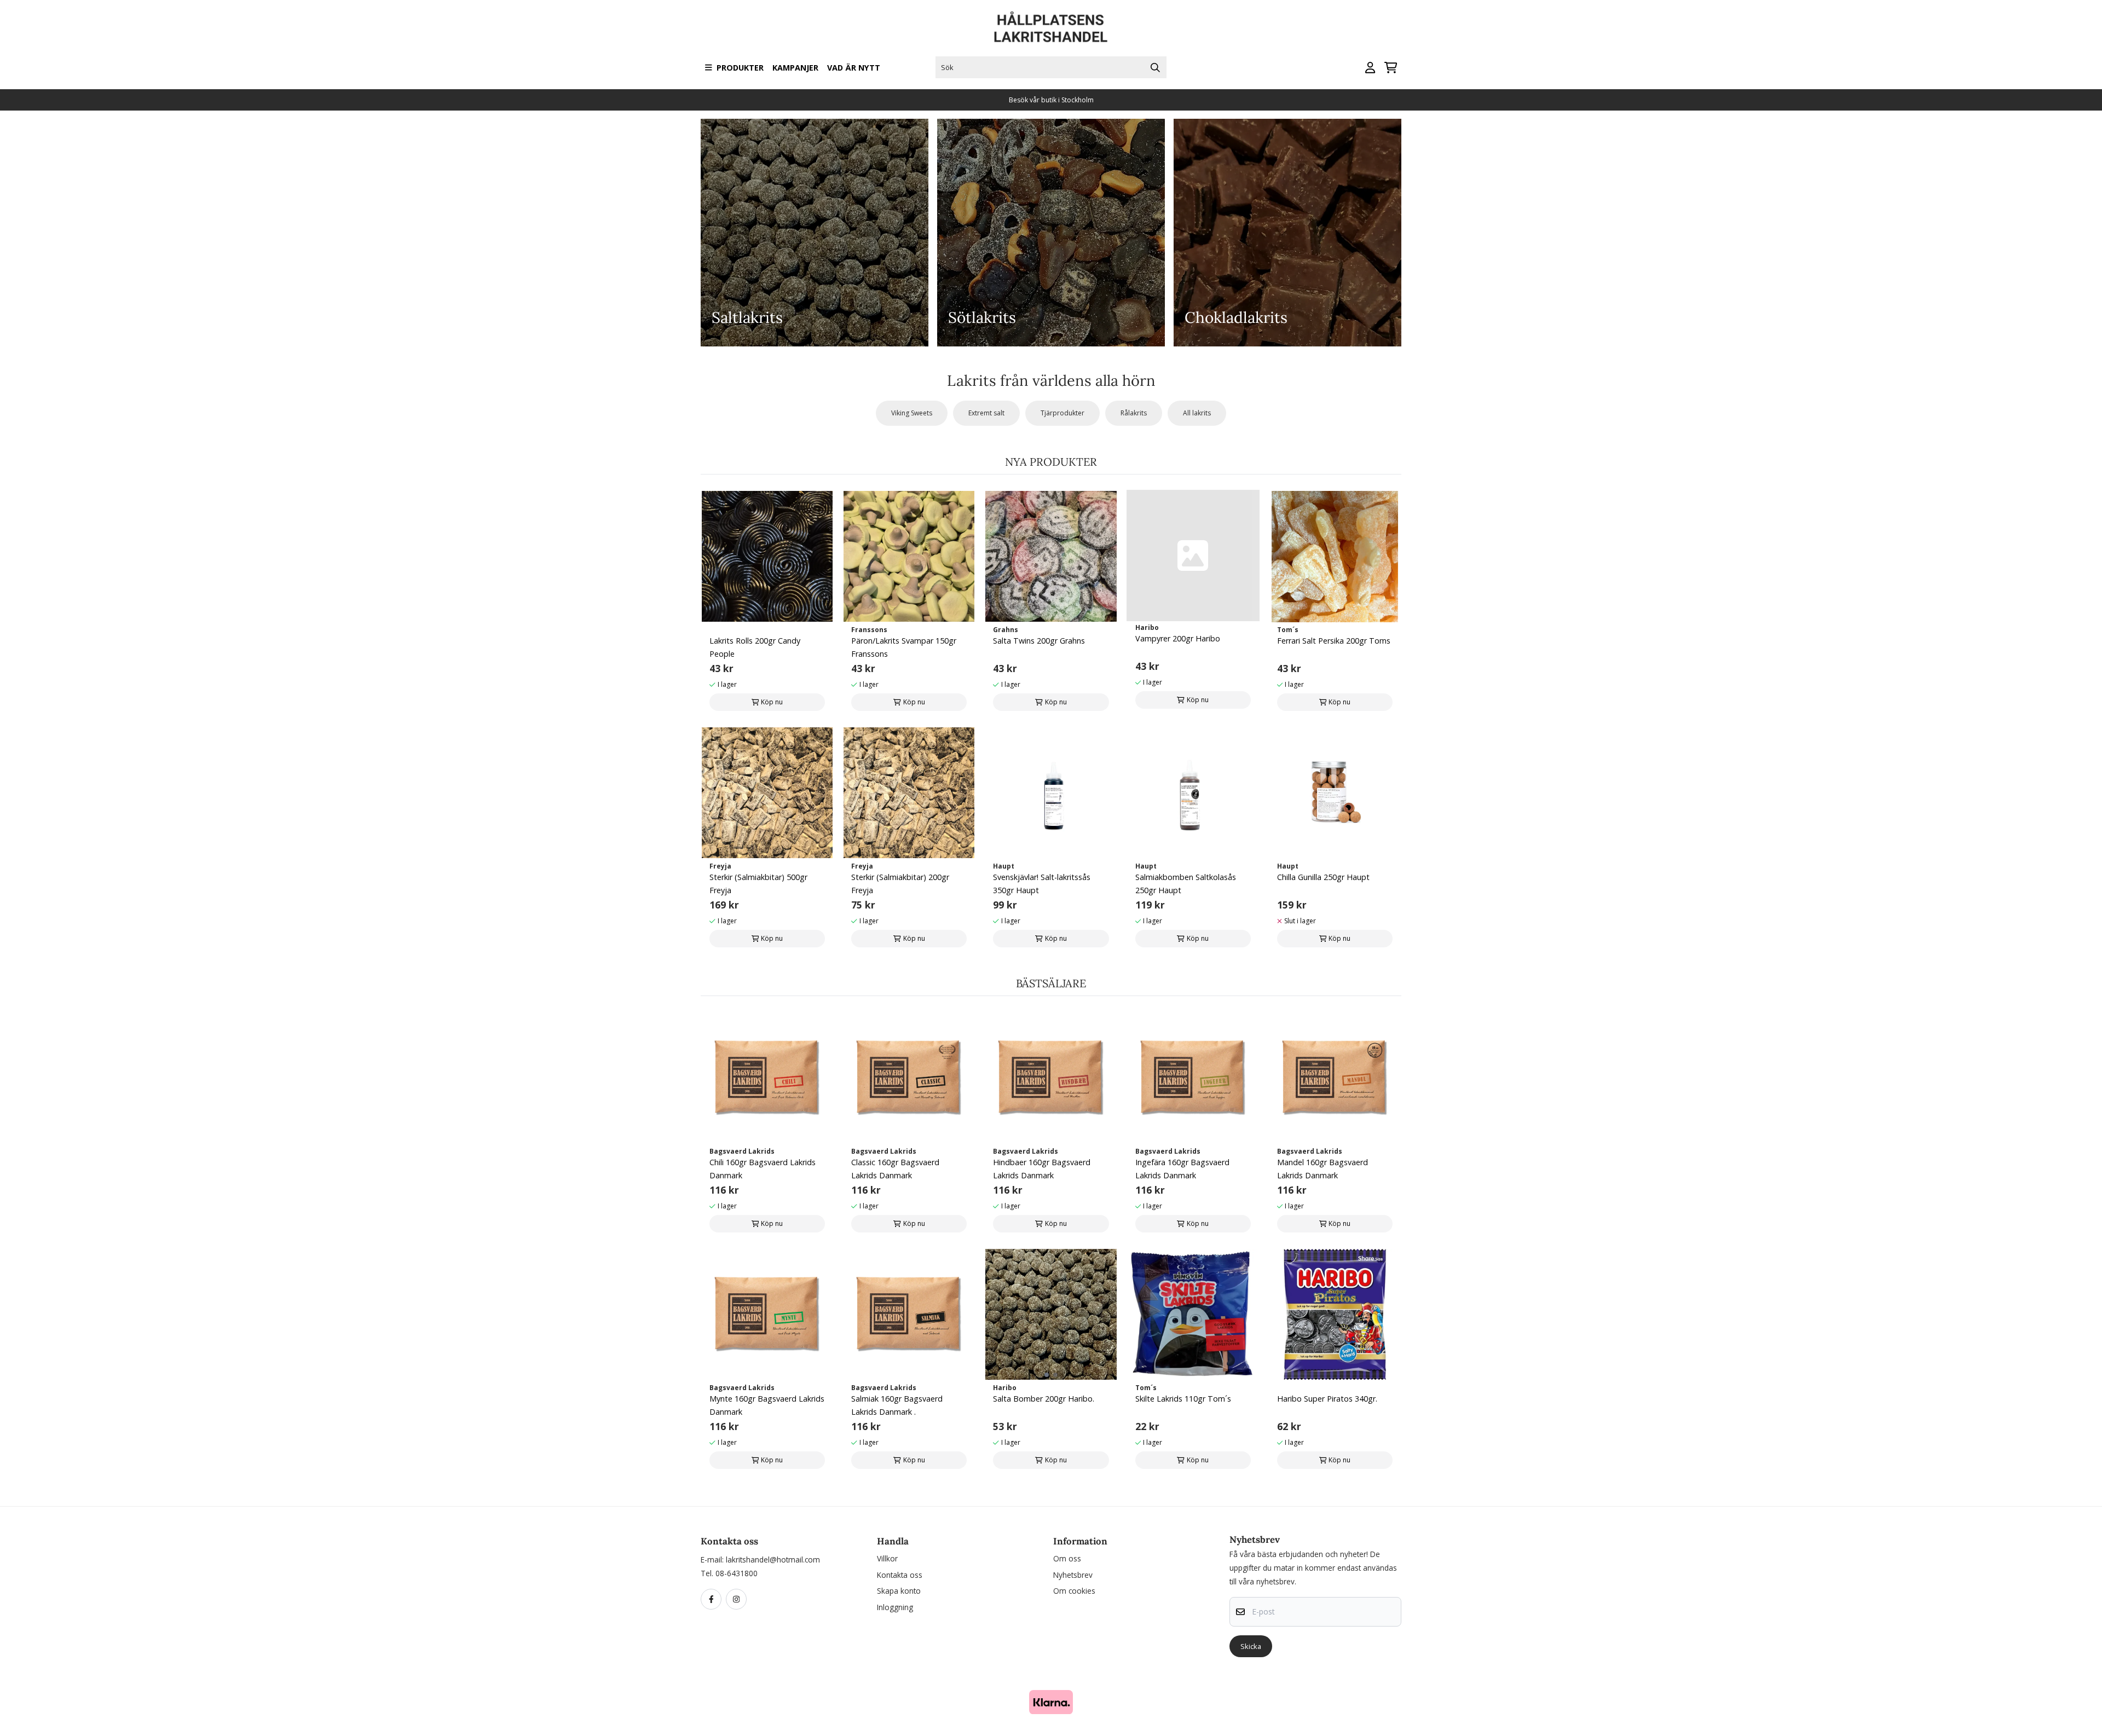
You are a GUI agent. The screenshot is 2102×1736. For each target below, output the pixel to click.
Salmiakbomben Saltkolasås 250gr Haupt (1186, 884)
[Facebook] (713, 1600)
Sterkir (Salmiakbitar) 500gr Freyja (758, 884)
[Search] (1156, 67)
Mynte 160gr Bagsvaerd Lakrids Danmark (767, 1405)
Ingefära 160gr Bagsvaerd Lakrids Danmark (1182, 1169)
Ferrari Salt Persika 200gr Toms (1334, 641)
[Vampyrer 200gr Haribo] (1193, 555)
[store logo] (1051, 27)
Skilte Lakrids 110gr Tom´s (1183, 1399)
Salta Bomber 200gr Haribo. (1044, 1399)
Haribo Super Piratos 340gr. (1327, 1399)
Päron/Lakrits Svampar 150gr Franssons (904, 647)
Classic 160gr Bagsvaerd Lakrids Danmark (895, 1169)
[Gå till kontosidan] (1370, 68)
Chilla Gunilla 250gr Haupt (1323, 877)
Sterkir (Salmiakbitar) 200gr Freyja (900, 884)
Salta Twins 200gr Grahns (1039, 641)
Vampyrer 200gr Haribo (1178, 638)
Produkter (740, 68)
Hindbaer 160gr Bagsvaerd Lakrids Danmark (1042, 1169)
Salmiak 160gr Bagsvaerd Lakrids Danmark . (897, 1405)
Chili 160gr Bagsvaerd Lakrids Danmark (763, 1169)
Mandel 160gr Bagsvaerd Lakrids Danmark (1323, 1169)
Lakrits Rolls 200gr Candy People (755, 647)
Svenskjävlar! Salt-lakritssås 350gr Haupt (1042, 884)
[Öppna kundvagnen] (1391, 68)
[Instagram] (738, 1600)
